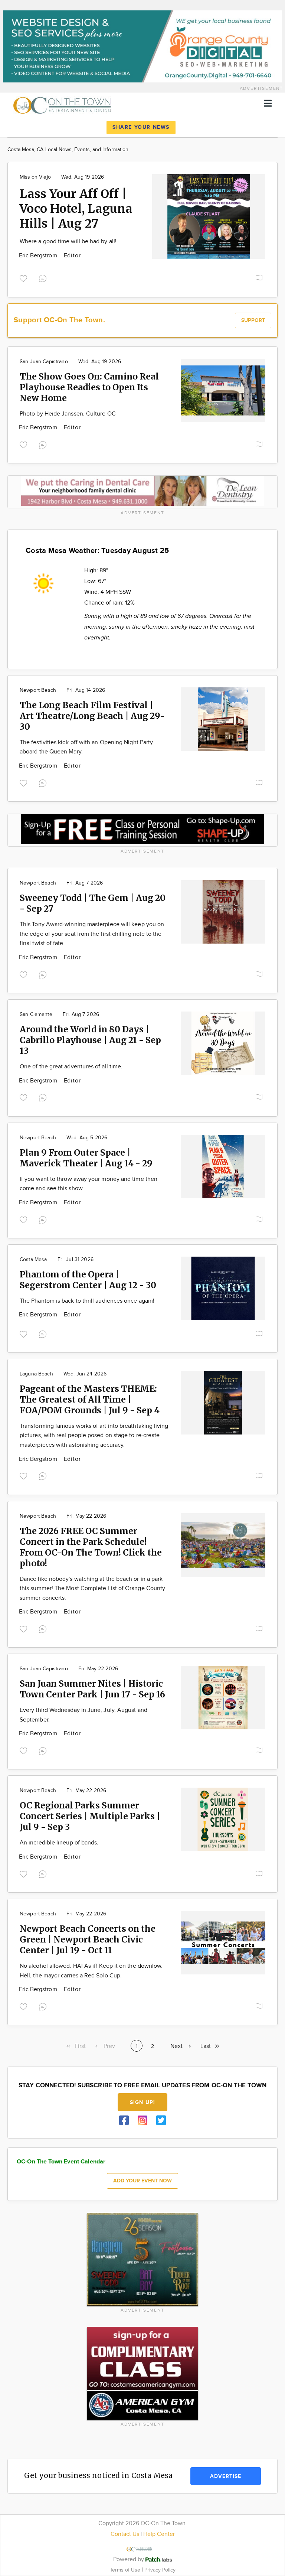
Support (253, 320)
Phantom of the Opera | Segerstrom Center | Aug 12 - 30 (88, 1280)
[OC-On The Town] (75, 104)
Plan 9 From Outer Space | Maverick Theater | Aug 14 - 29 (86, 1158)
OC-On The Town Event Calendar (61, 2162)
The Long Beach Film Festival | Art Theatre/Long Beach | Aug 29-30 (92, 716)
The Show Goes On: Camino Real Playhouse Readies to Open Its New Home (89, 387)
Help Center (159, 2534)
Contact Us (125, 2534)
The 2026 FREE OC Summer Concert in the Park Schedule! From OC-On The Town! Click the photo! (91, 1547)
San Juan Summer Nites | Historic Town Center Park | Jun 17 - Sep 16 (92, 1689)
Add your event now (142, 2181)
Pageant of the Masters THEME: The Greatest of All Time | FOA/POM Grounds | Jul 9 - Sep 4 (90, 1399)
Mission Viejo (35, 177)
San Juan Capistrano (44, 362)
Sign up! (142, 2102)
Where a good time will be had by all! (68, 242)
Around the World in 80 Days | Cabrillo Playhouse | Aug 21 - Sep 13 (90, 1040)
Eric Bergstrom (39, 256)
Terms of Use (126, 2570)
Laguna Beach (36, 1374)
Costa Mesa (33, 1260)
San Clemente (36, 1015)
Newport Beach (38, 690)
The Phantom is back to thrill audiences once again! (87, 1301)
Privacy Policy (160, 2570)
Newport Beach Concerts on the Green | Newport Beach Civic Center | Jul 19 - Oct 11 (88, 1939)
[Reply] (44, 278)
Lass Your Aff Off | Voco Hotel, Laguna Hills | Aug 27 (76, 209)
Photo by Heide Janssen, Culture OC (68, 414)
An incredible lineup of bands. (59, 1843)
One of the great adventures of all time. (71, 1067)
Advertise (226, 2476)
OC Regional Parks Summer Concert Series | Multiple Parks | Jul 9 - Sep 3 (90, 1816)
